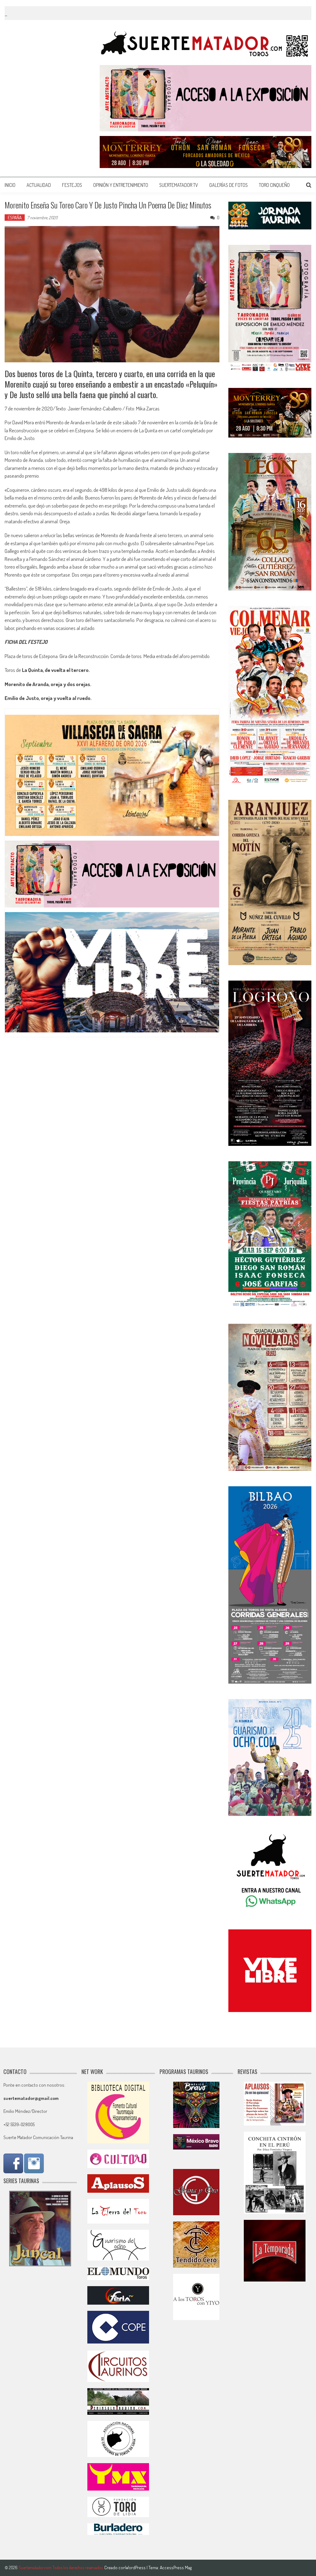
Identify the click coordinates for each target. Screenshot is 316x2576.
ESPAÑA (15, 218)
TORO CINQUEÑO (274, 185)
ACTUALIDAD (39, 185)
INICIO (10, 185)
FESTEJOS (72, 185)
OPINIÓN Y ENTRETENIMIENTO (121, 185)
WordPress (136, 2568)
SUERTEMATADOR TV (179, 185)
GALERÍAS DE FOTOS (229, 185)
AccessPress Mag (176, 2568)
